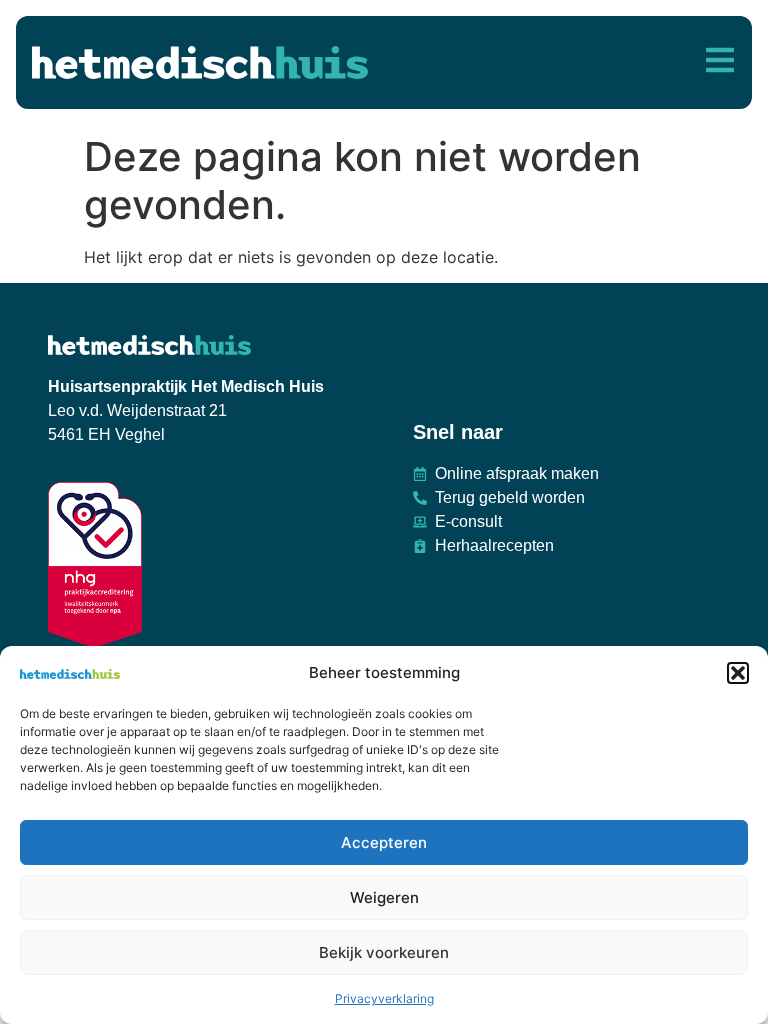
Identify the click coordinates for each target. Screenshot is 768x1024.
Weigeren (384, 897)
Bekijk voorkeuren (384, 952)
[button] (738, 673)
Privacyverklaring (384, 998)
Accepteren (384, 842)
